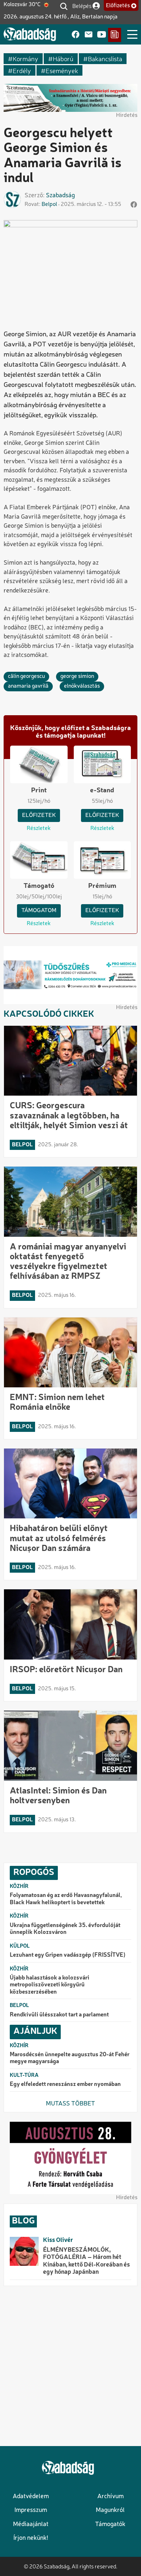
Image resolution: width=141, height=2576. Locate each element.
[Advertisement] (70, 2366)
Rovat (32, 205)
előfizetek (39, 815)
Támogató (39, 886)
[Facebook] (76, 35)
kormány (25, 58)
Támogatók (110, 2524)
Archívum (110, 2497)
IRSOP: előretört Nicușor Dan (66, 1670)
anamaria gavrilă (28, 686)
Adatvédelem (31, 2497)
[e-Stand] (115, 35)
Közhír (19, 1886)
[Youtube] (102, 35)
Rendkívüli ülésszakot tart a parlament (59, 2015)
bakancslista (105, 58)
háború (63, 58)
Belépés (82, 6)
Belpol (49, 205)
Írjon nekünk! (31, 2538)
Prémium (102, 886)
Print (39, 790)
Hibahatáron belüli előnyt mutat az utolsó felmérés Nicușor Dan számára (59, 1539)
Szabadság (60, 196)
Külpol (20, 1946)
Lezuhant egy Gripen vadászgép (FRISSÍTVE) (68, 1955)
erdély (22, 70)
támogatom (39, 911)
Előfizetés (118, 6)
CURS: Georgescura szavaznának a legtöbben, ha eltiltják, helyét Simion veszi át (69, 1116)
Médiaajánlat (31, 2524)
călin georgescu (26, 676)
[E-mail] (89, 35)
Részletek (39, 829)
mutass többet (70, 2104)
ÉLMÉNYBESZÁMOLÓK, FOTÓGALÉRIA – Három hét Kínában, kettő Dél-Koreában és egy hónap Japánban (86, 2261)
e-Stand (102, 790)
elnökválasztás (82, 686)
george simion (77, 676)
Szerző (34, 196)
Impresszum (31, 2510)
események (62, 70)
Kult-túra (24, 2075)
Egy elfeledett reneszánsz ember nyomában (65, 2084)
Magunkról (110, 2510)
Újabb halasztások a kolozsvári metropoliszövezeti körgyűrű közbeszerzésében (50, 1985)
